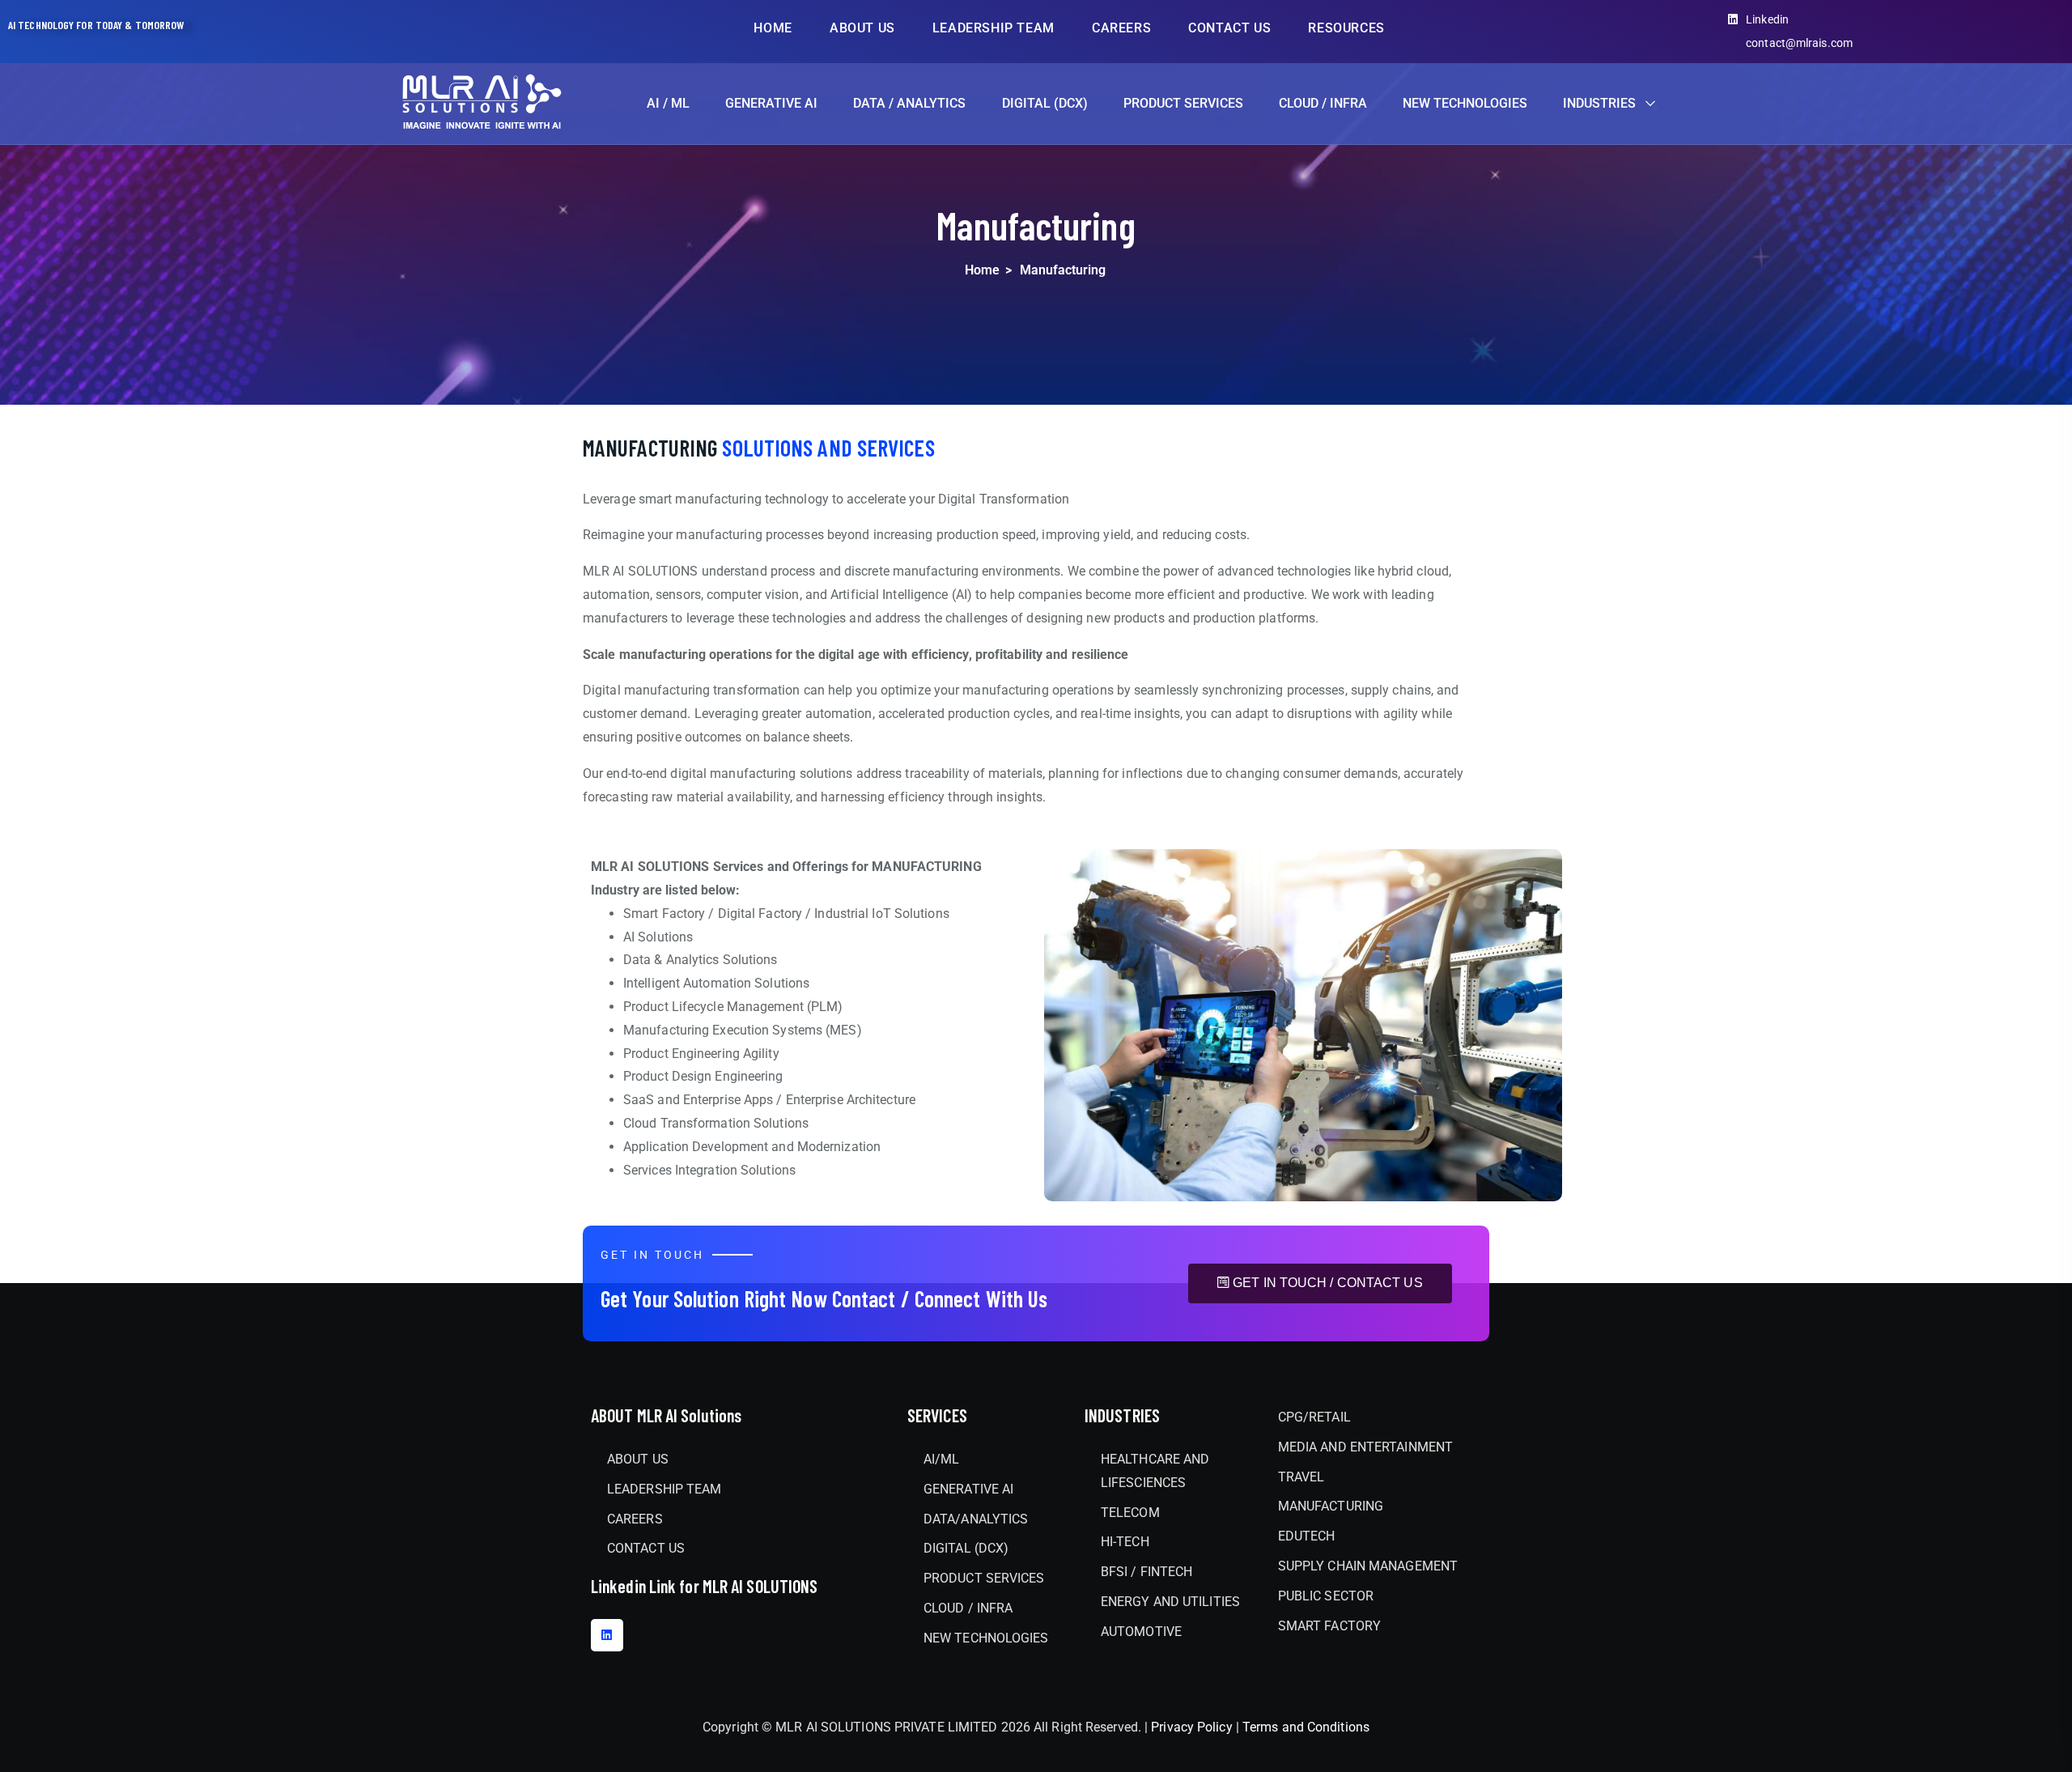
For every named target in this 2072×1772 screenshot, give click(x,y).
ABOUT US (862, 28)
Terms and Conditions (1306, 1727)
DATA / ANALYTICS (909, 103)
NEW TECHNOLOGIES (1465, 103)
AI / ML (668, 103)
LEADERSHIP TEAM (994, 28)
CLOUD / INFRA (1323, 103)
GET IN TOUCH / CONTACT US (1328, 1283)
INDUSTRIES (1599, 103)
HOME (773, 28)
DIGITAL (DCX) (1045, 103)
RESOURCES (1346, 28)
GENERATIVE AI (771, 103)
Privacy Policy (1193, 1727)
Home (982, 270)
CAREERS (1121, 28)
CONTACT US (1229, 28)
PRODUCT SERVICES (1183, 103)
